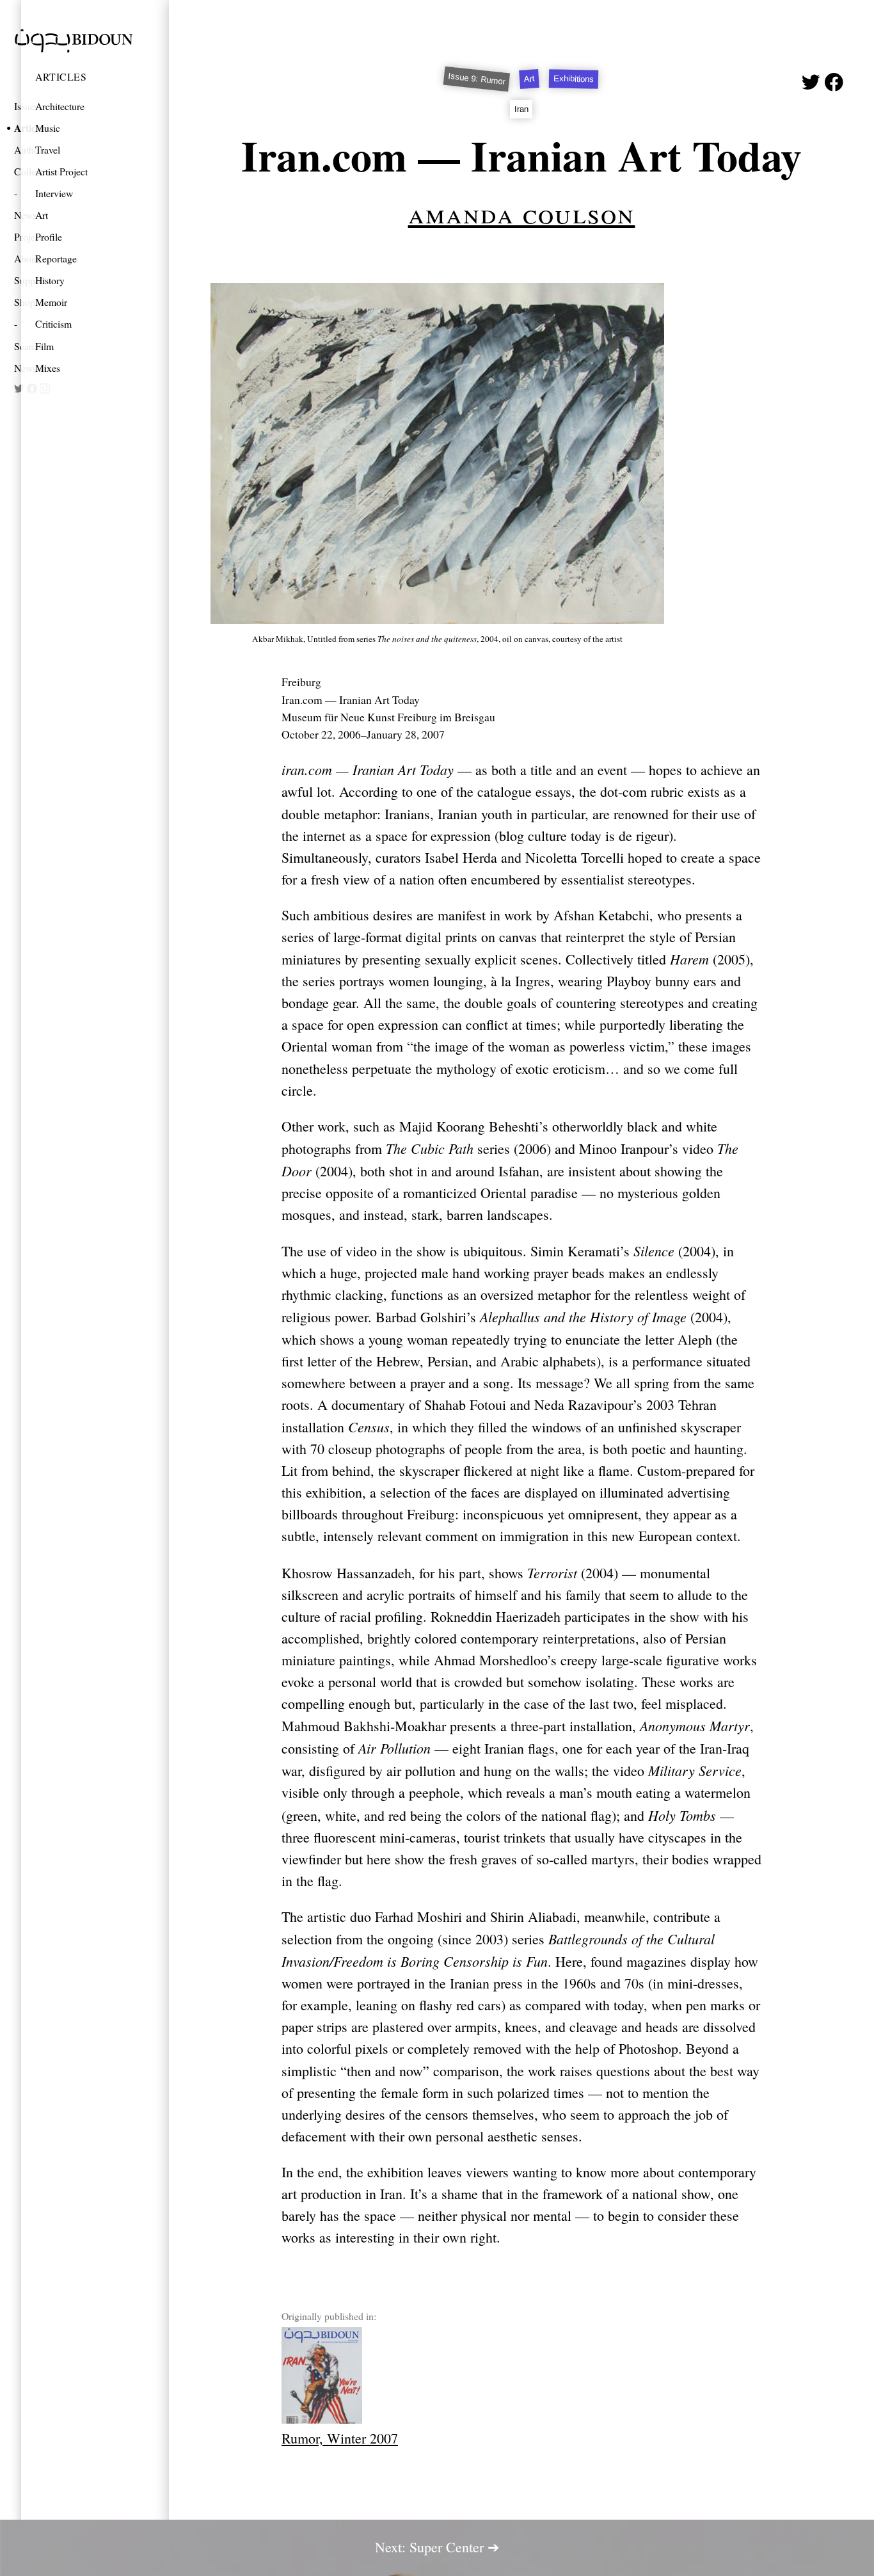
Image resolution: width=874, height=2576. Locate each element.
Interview (54, 193)
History (50, 280)
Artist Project (61, 171)
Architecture (60, 106)
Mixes (48, 368)
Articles (61, 76)
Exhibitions (574, 79)
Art (42, 215)
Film (44, 346)
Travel (48, 149)
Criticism (53, 324)
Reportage (56, 258)
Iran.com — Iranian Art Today (521, 155)
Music (48, 128)
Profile (49, 236)
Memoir (51, 302)
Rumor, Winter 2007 (340, 2438)
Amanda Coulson (522, 212)
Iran (521, 108)
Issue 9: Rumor (477, 79)
